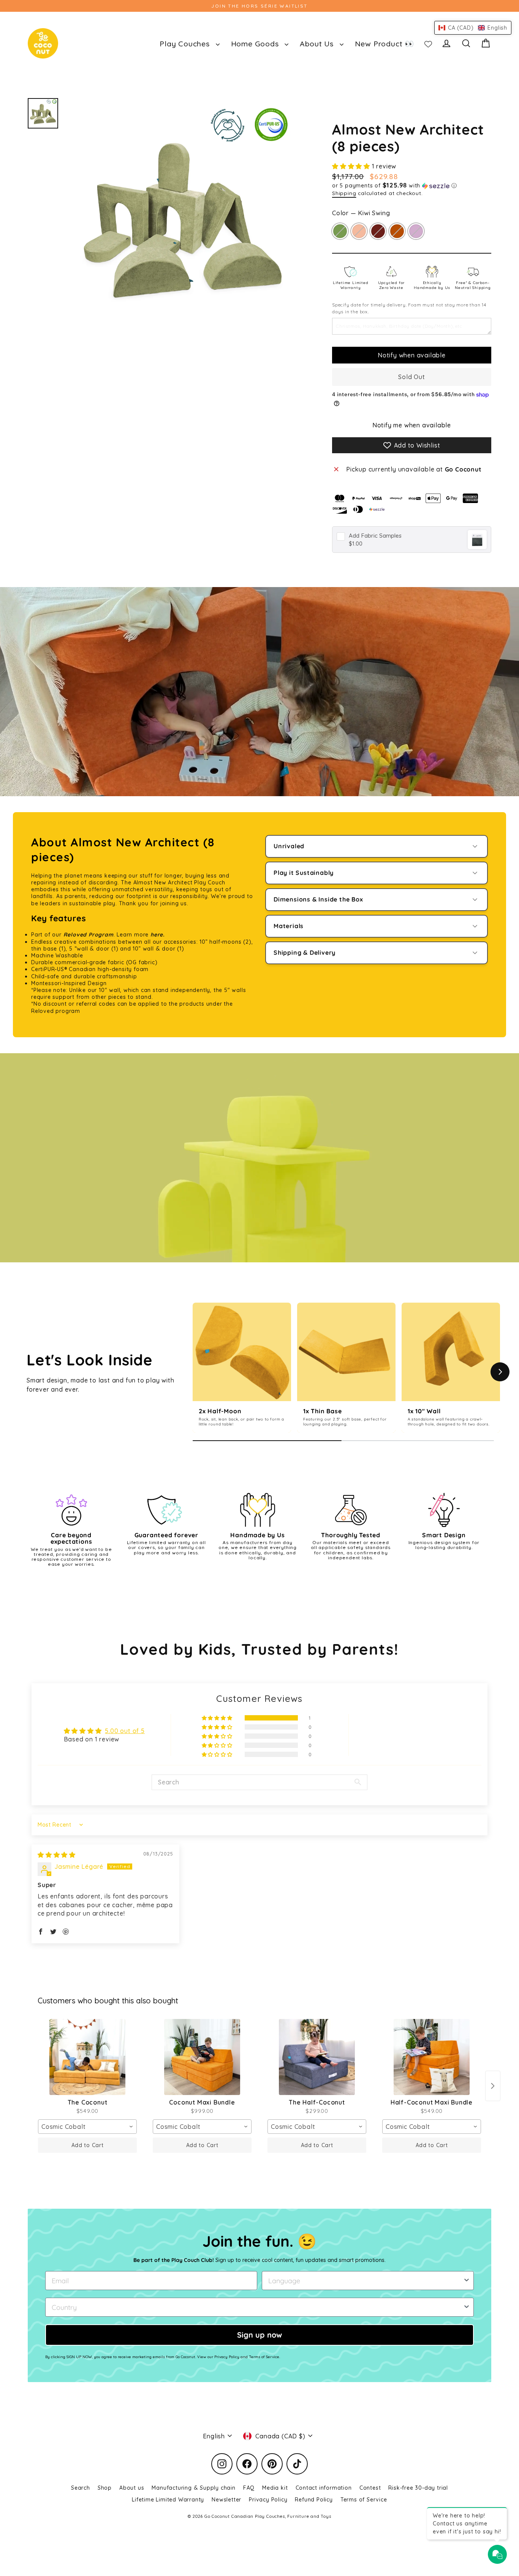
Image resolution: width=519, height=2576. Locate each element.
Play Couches (186, 44)
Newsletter (226, 2500)
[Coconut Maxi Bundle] (202, 2057)
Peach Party (359, 231)
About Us (318, 44)
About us (132, 2488)
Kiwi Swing (340, 231)
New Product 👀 (385, 44)
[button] (352, 166)
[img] (57, 1855)
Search (81, 2488)
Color (361, 213)
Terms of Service (364, 2500)
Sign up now (259, 2335)
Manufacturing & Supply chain (193, 2488)
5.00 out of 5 (125, 1731)
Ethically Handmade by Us (432, 285)
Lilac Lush (416, 231)
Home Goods (256, 44)
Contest (370, 2488)
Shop (105, 2488)
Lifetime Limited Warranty (351, 285)
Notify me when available (412, 425)
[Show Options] (467, 2281)
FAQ (249, 2488)
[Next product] (493, 2086)
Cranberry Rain (378, 231)
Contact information (324, 2488)
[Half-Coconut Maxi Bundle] (432, 2057)
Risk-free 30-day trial (418, 2488)
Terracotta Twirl (397, 231)
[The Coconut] (87, 2057)
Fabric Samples (375, 536)
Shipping (344, 193)
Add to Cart (88, 2145)
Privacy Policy (268, 2500)
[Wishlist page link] (428, 43)
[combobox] (87, 2127)
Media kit (275, 2488)
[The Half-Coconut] (317, 2057)
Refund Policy (314, 2500)
